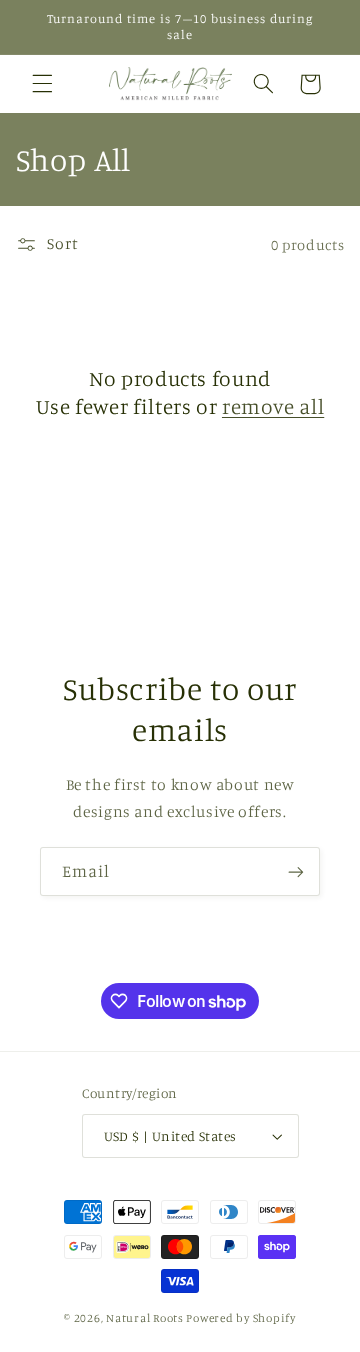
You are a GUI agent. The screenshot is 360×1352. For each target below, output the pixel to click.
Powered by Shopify (240, 1318)
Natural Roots (145, 1318)
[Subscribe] (296, 871)
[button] (42, 84)
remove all (273, 406)
